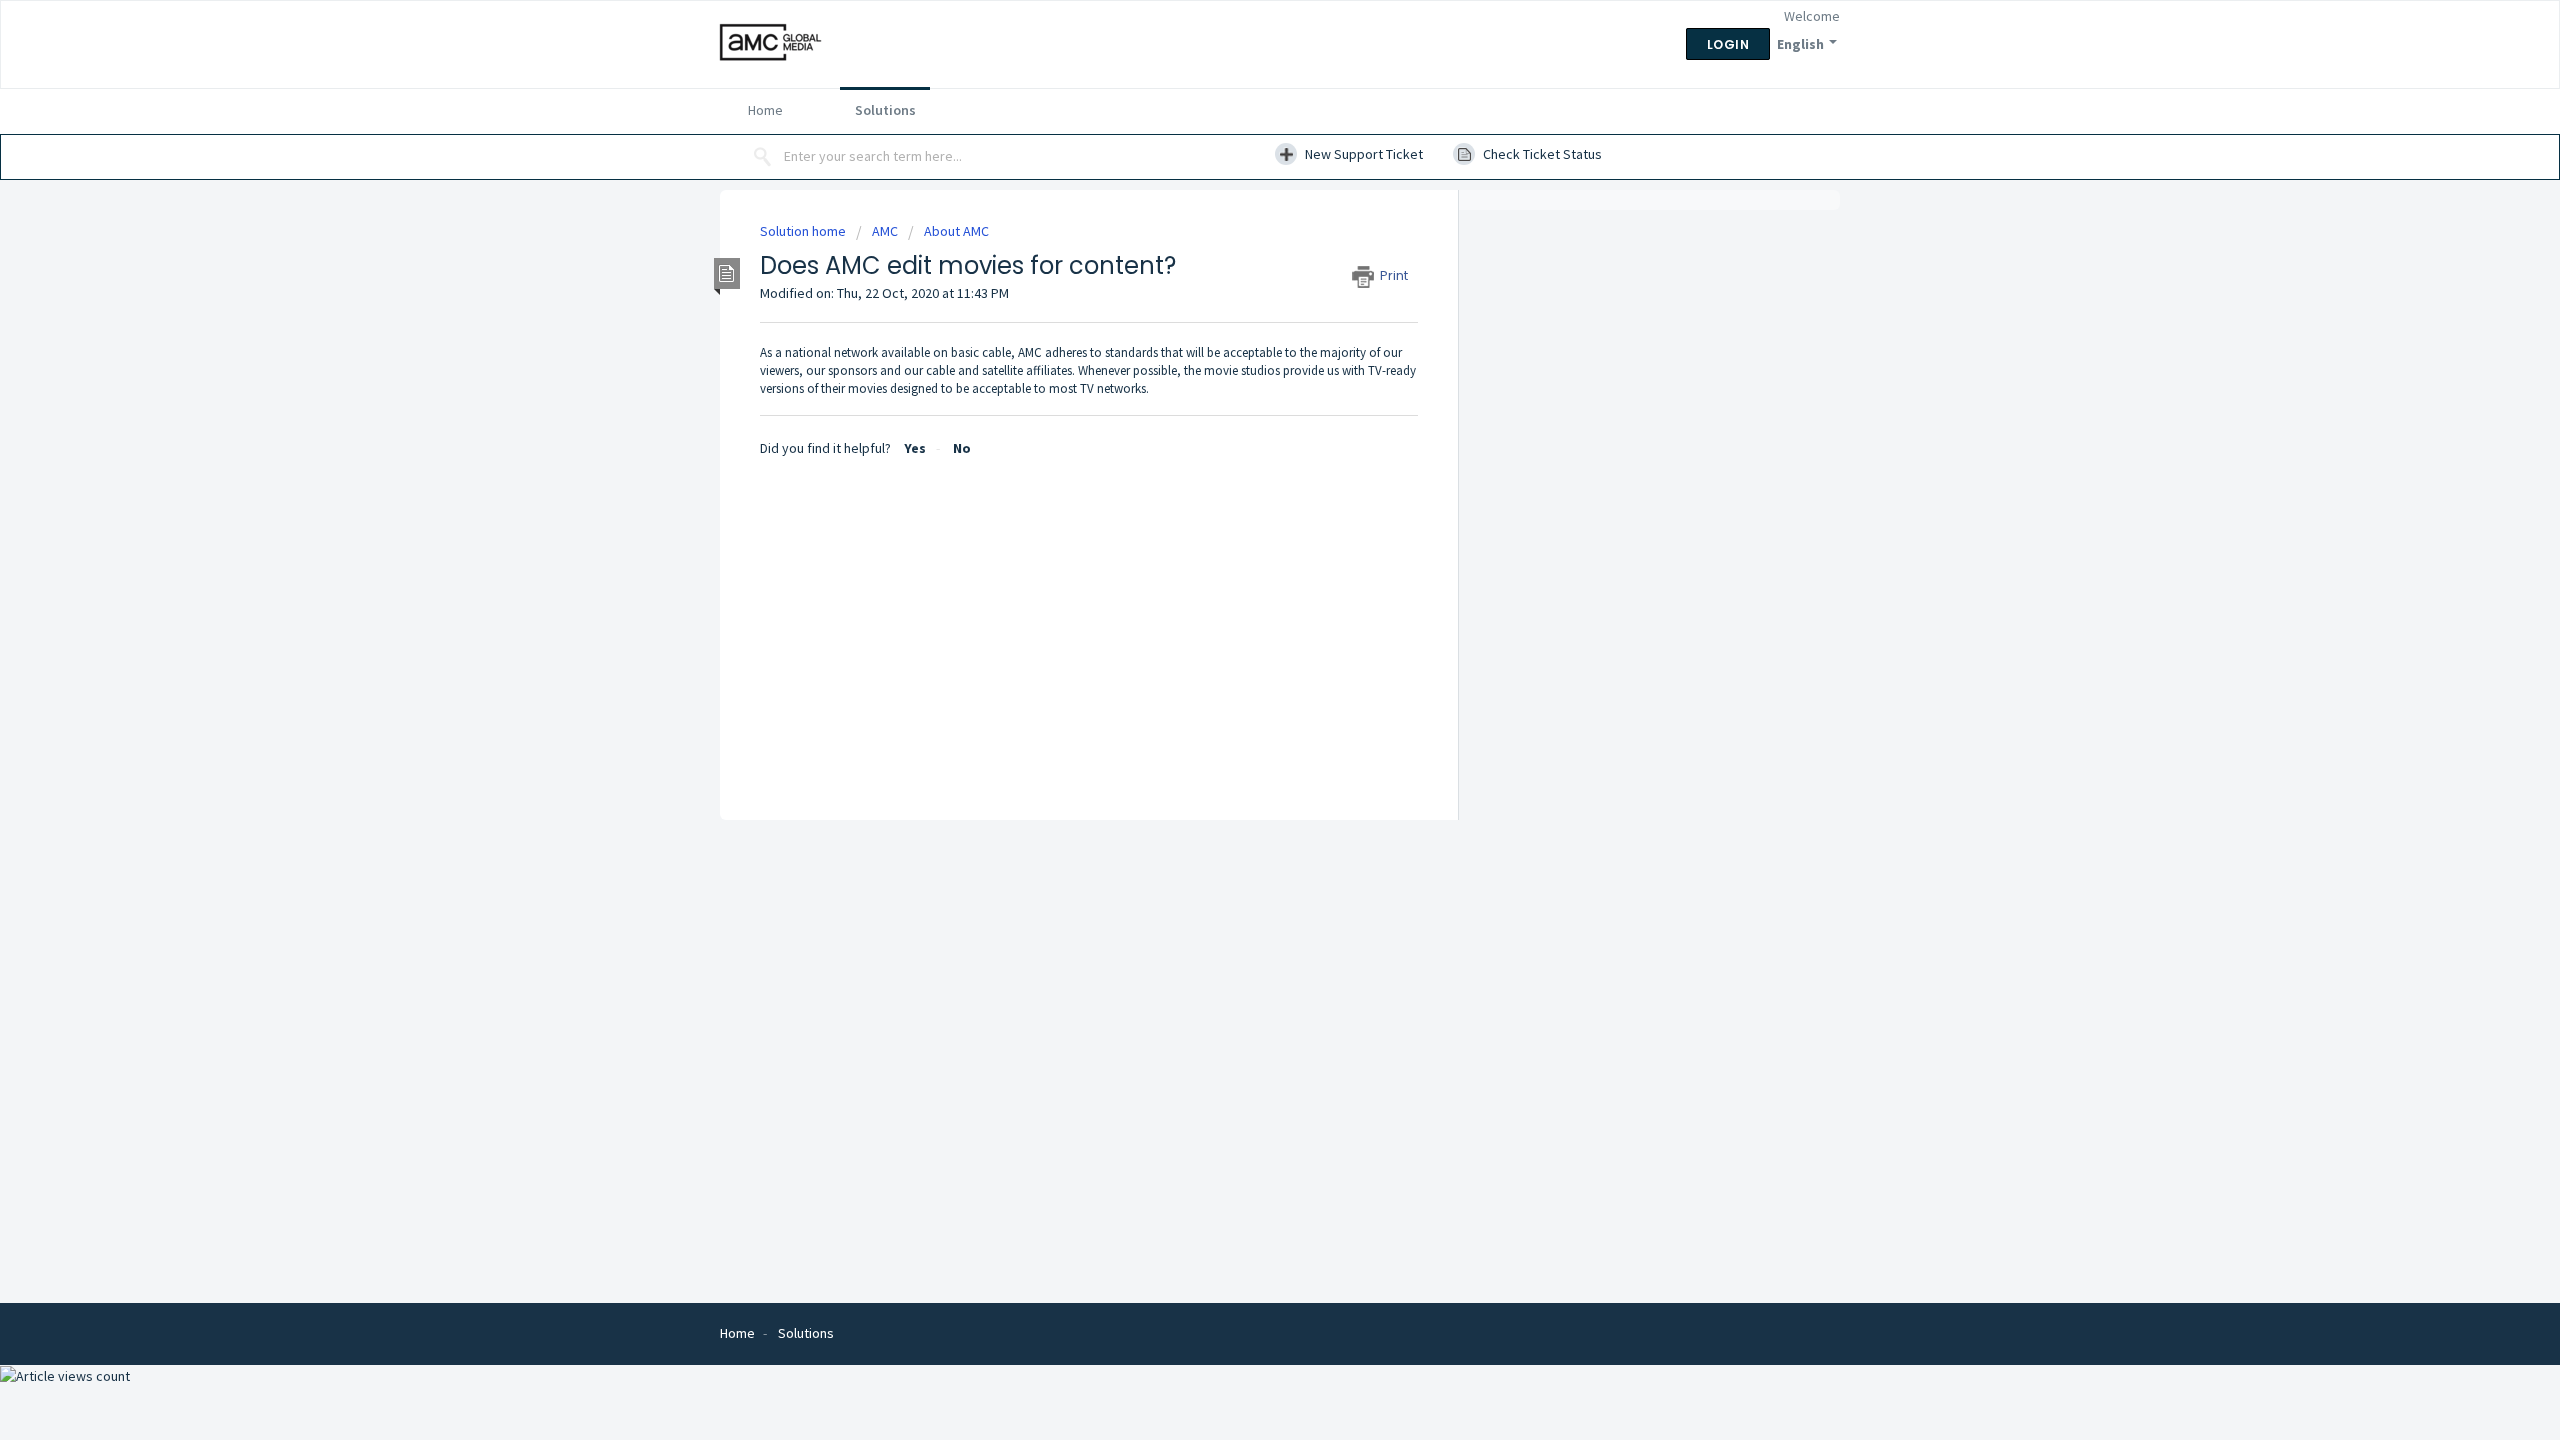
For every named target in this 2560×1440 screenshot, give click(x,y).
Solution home (804, 231)
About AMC (956, 231)
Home (765, 110)
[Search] (763, 157)
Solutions (885, 110)
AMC (885, 231)
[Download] (1243, 464)
